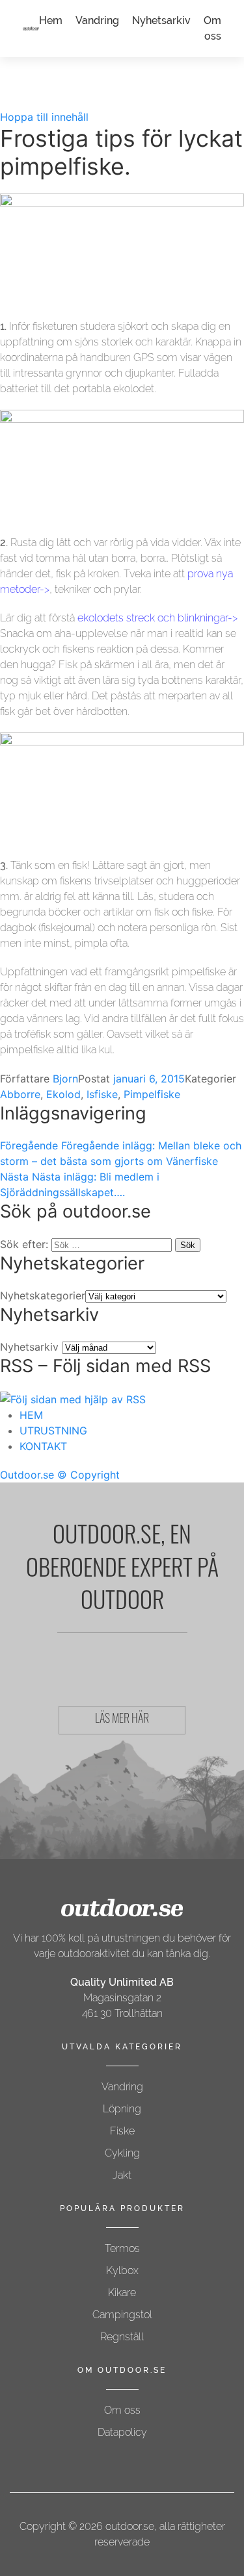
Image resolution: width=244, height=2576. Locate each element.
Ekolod (63, 1094)
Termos (122, 2248)
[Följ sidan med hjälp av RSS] (73, 1399)
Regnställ (122, 2337)
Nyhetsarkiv (161, 20)
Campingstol (122, 2315)
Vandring (97, 20)
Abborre (20, 1094)
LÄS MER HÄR (122, 1720)
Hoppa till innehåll (44, 117)
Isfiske (102, 1094)
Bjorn (65, 1079)
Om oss (122, 2410)
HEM (31, 1415)
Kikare (122, 2293)
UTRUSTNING (53, 1431)
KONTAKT (43, 1446)
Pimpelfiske (152, 1094)
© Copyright (88, 1475)
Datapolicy (122, 2432)
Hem (51, 20)
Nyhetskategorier (43, 1295)
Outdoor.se (27, 1475)
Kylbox (122, 2270)
